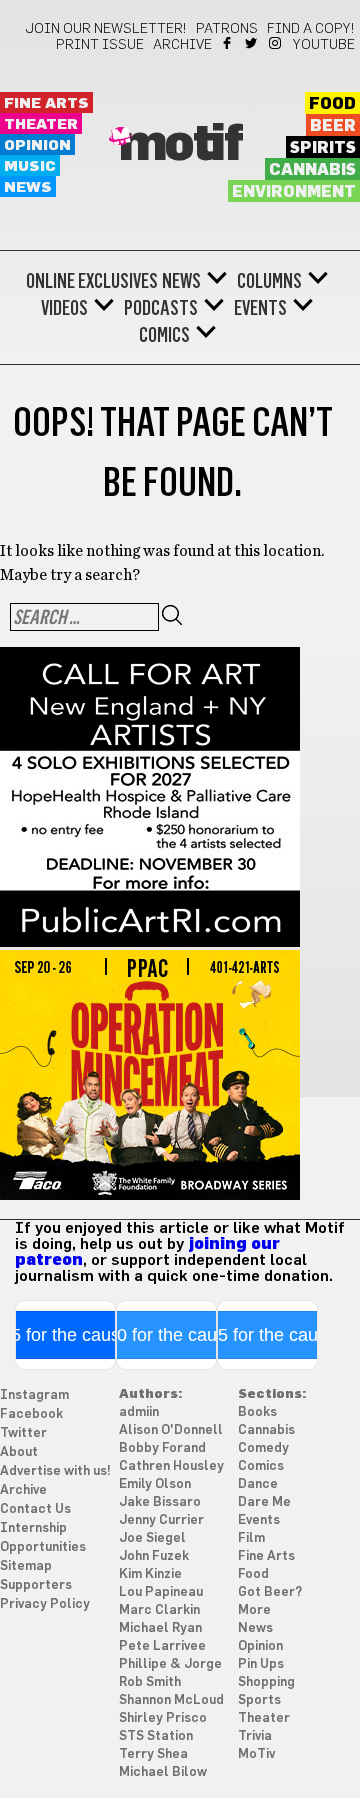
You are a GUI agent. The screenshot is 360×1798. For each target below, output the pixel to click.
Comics (164, 335)
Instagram (276, 43)
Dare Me (264, 1502)
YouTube (324, 45)
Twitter (252, 43)
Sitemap (26, 1566)
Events (260, 308)
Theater (41, 124)
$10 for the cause (166, 1335)
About (19, 1452)
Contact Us (35, 1509)
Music (30, 166)
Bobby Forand (162, 1448)
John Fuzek (154, 1556)
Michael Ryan (160, 1628)
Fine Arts (46, 103)
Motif (180, 145)
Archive (182, 45)
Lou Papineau (161, 1592)
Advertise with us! (55, 1471)
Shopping (266, 1682)
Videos (64, 308)
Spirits (323, 148)
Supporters (36, 1585)
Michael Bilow (163, 1772)
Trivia (255, 1736)
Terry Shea (153, 1754)
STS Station (156, 1736)
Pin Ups (261, 1664)
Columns (269, 281)
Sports (259, 1700)
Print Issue (100, 45)
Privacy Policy (45, 1604)
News (28, 187)
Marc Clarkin (159, 1610)
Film (251, 1538)
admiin (139, 1412)
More (254, 1610)
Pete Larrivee (162, 1646)
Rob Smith (150, 1682)
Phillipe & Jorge (170, 1664)
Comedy (263, 1448)
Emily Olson (155, 1484)
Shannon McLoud (171, 1700)
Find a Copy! (311, 29)
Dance (258, 1484)
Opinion (37, 145)
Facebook (228, 43)
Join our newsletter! (106, 29)
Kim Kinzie (150, 1574)
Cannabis (312, 170)
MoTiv (256, 1754)
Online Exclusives (92, 281)
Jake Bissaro (160, 1502)
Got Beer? (270, 1592)
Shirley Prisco (163, 1718)
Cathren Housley (171, 1466)
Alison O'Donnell (171, 1430)
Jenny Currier (161, 1520)
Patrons (227, 29)
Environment (294, 192)
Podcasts (161, 308)
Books (257, 1412)
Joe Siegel (152, 1538)
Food (332, 104)
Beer (333, 126)
